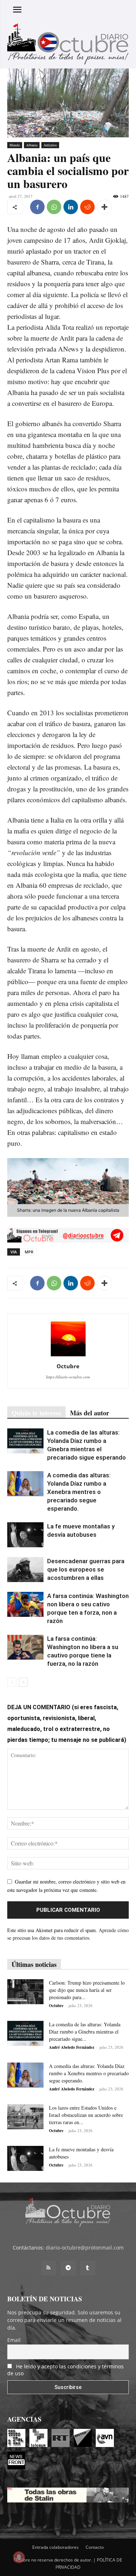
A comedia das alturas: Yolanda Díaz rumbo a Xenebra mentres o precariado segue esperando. (79, 1492)
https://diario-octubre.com (68, 1377)
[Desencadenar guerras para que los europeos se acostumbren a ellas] (25, 1570)
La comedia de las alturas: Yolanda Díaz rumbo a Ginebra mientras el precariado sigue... (85, 2032)
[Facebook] (37, 207)
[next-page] (23, 1682)
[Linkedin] (71, 207)
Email (14, 2340)
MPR (29, 1252)
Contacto (95, 2547)
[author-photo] (68, 1356)
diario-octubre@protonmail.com (85, 2248)
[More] (104, 207)
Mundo (15, 145)
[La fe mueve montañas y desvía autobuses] (25, 1535)
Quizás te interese (36, 1413)
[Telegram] (68, 2268)
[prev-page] (12, 1682)
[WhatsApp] (54, 207)
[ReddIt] (87, 207)
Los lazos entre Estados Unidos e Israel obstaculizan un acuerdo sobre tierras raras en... (86, 2115)
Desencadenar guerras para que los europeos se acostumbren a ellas (86, 1569)
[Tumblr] (88, 2268)
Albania (32, 145)
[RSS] (49, 2268)
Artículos (50, 145)
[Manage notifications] (19, 2557)
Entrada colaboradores (55, 2547)
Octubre (68, 1366)
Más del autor (90, 1413)
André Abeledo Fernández (72, 2047)
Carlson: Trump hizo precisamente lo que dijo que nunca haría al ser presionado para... (87, 1990)
